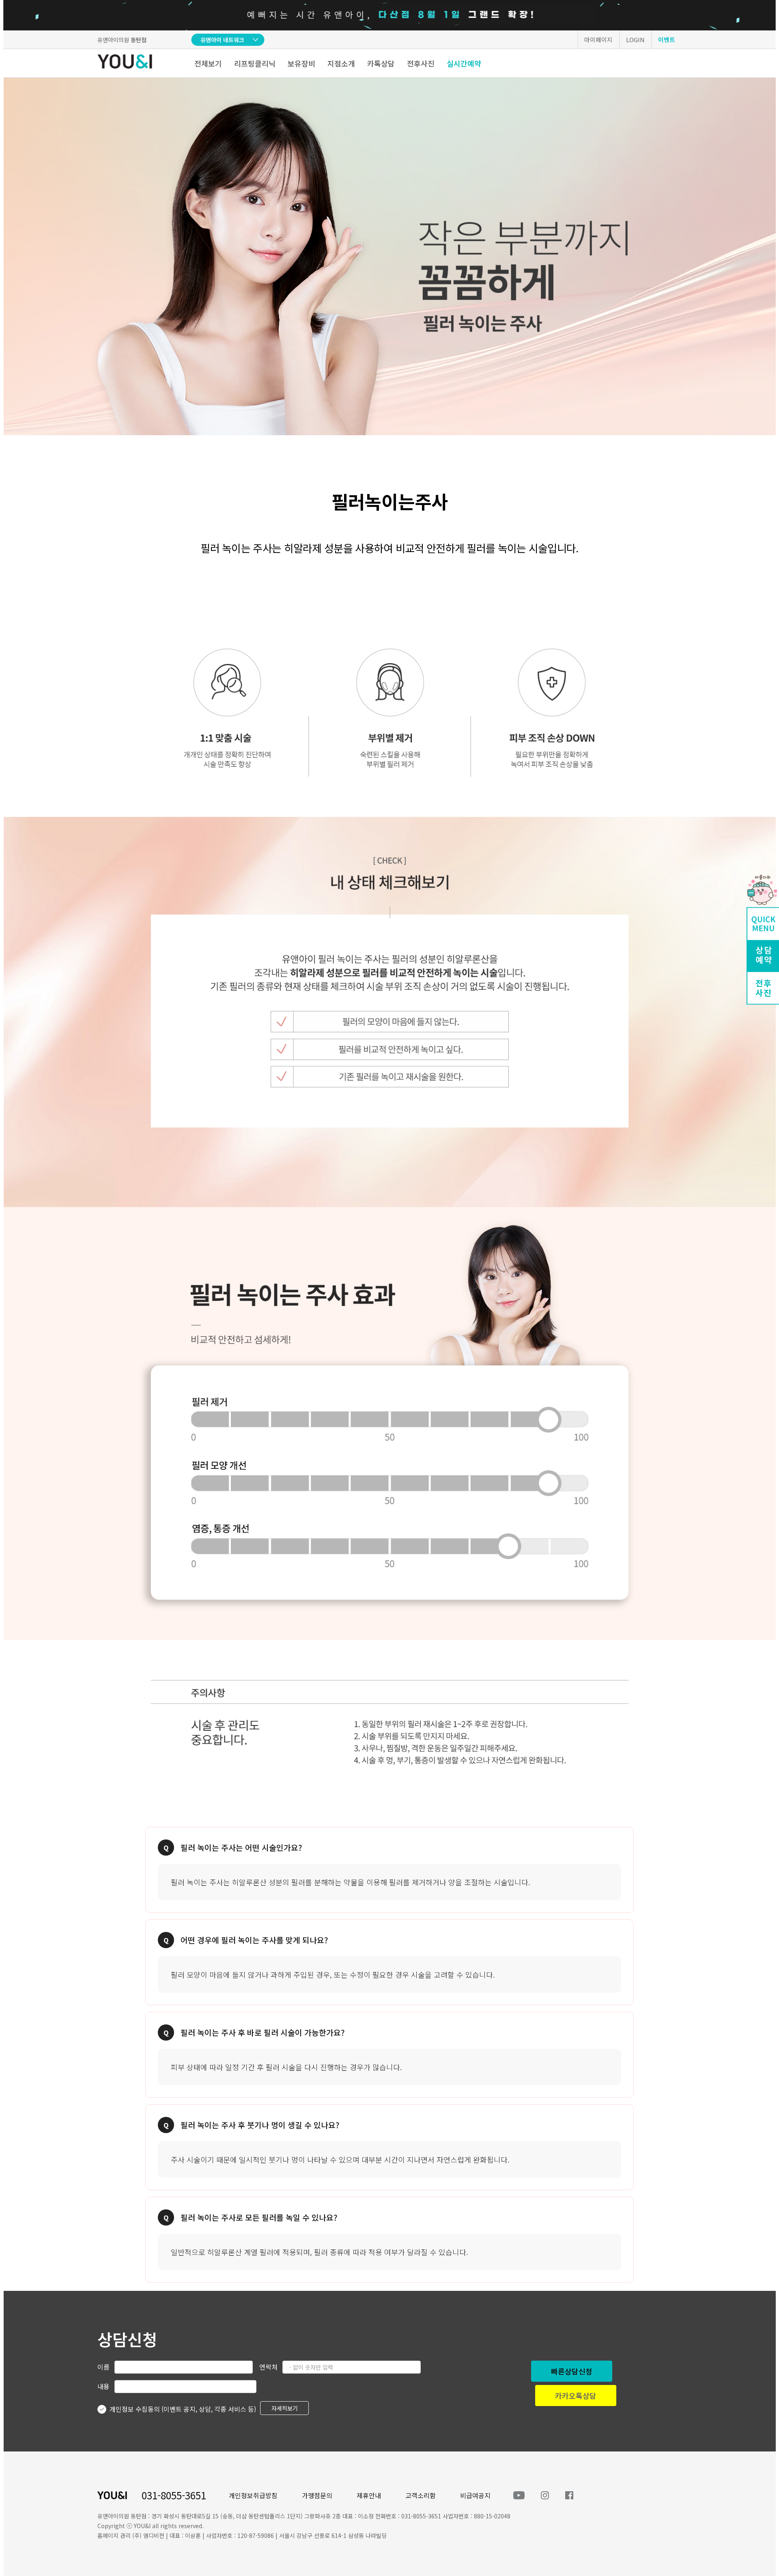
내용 (103, 2386)
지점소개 (341, 63)
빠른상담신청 (572, 2371)
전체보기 (208, 63)
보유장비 (301, 63)
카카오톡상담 (576, 2396)
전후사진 (421, 63)
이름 (103, 2367)
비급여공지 (475, 2495)
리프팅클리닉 (255, 63)
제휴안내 (369, 2495)
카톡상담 (381, 63)
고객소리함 (421, 2495)
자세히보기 (285, 2408)
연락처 (268, 2367)
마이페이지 (598, 40)
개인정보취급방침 (253, 2495)
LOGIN (635, 40)
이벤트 (667, 40)
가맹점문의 (317, 2495)
